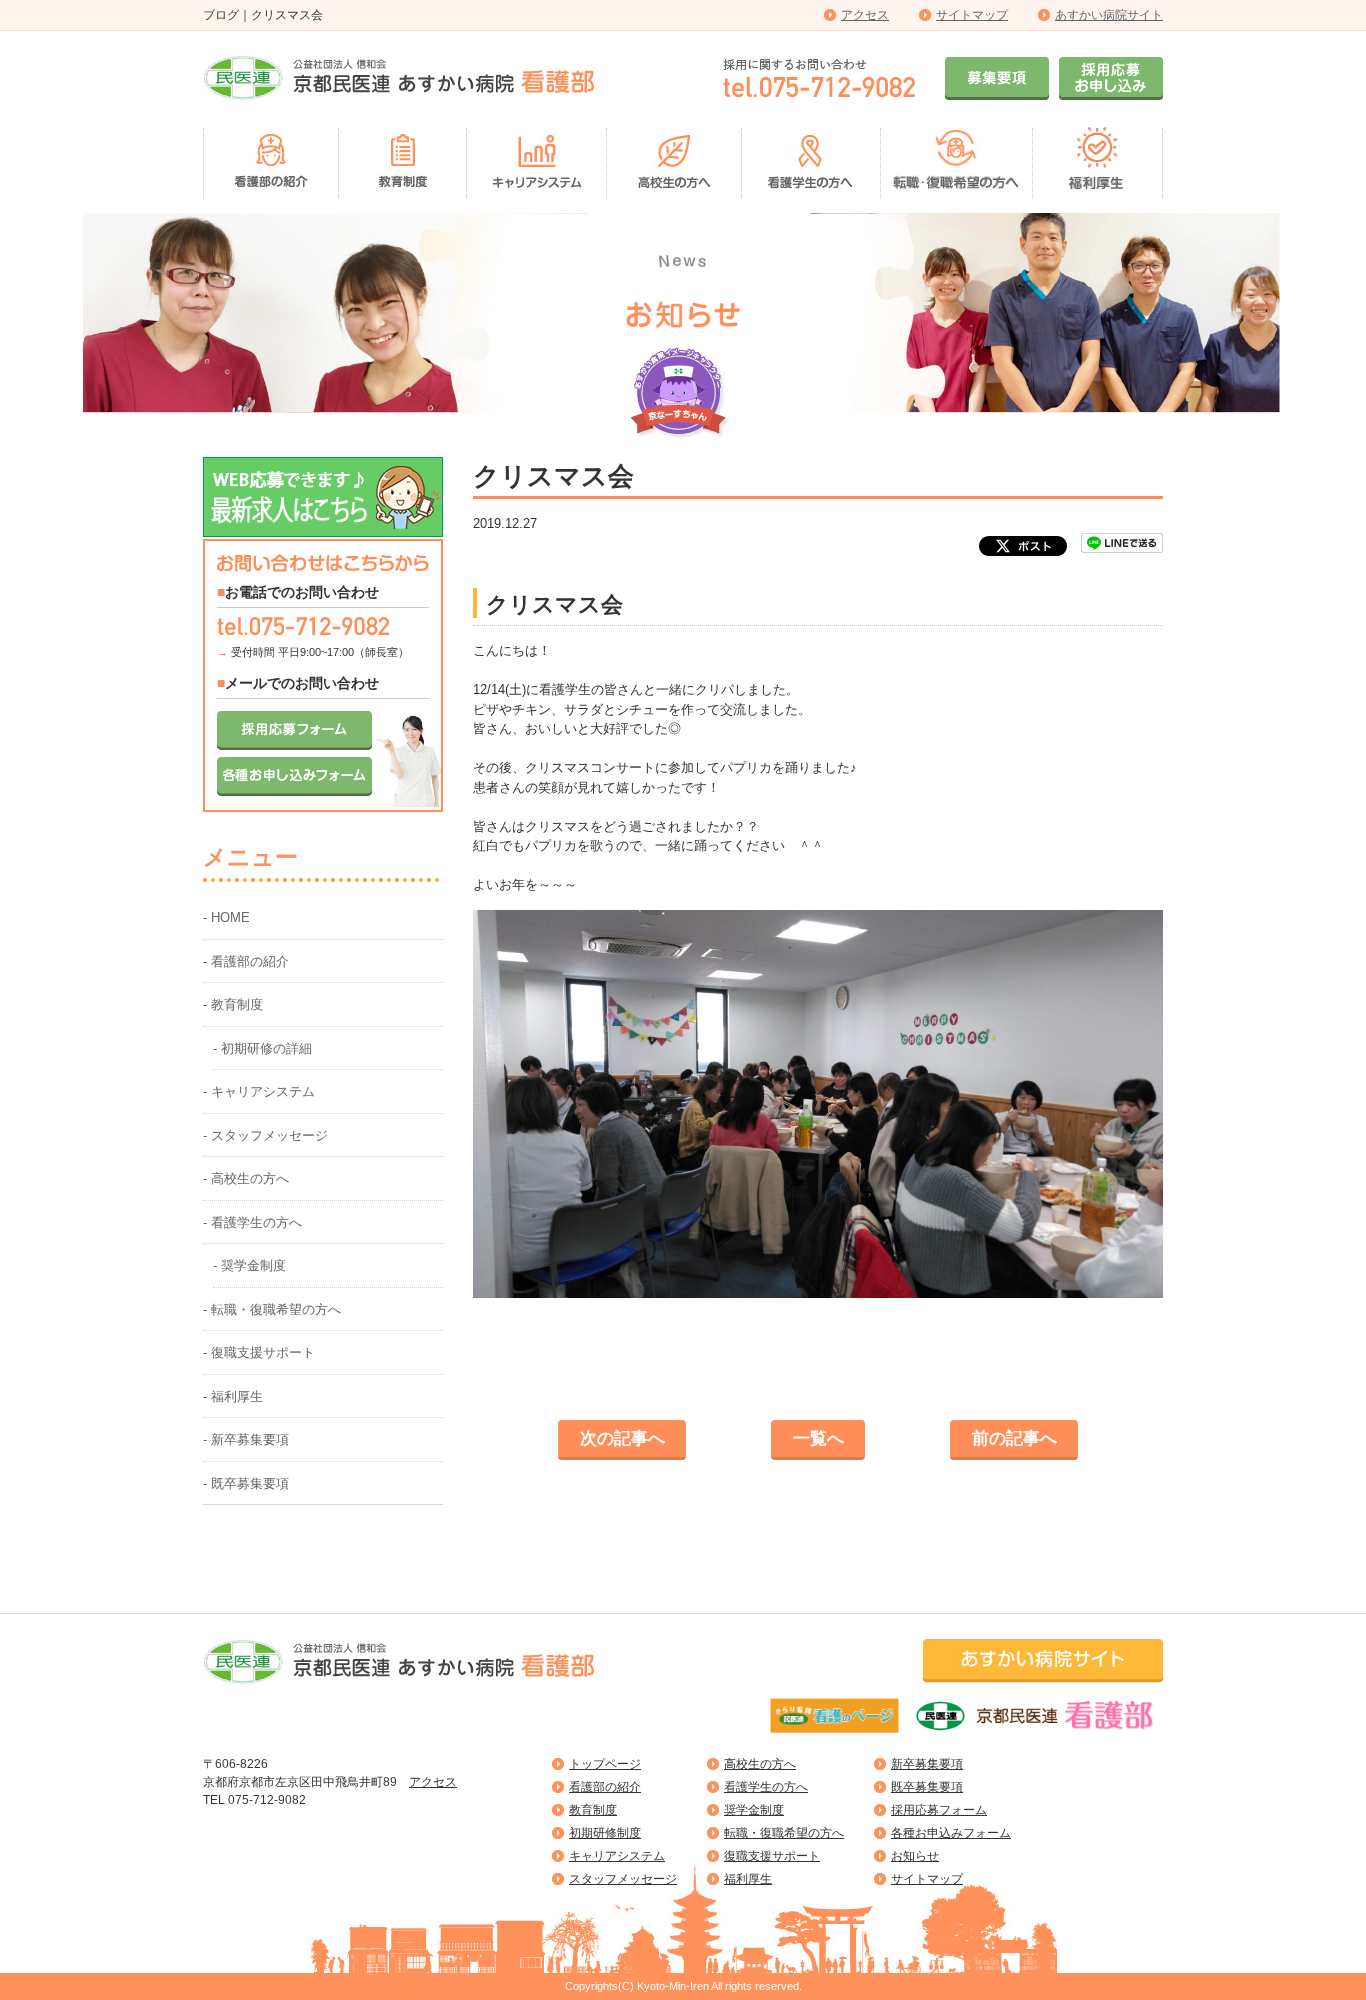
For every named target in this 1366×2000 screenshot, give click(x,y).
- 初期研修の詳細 (262, 1048)
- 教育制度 (233, 1004)
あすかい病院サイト (1109, 15)
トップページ (605, 1764)
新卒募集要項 (927, 1764)
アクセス (865, 15)
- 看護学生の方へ (252, 1222)
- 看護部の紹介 (246, 961)
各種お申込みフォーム (951, 1833)
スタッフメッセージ (623, 1879)
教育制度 (593, 1810)
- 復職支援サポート (259, 1352)
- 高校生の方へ (246, 1178)
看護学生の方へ (766, 1787)
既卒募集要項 (927, 1787)
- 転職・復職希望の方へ (272, 1309)
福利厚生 (748, 1879)
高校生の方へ (760, 1764)
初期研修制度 (605, 1833)
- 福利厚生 (233, 1396)
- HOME (226, 917)
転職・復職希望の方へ (784, 1833)
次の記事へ (622, 1438)
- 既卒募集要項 (246, 1483)
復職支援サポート (772, 1856)
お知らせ (915, 1856)
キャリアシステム (617, 1856)
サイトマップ (972, 15)
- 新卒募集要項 (246, 1439)
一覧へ (818, 1438)
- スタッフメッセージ (265, 1135)
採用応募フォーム (939, 1810)
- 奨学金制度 (249, 1265)
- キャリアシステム (259, 1091)
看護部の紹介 (605, 1787)
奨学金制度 (754, 1810)
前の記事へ (1014, 1438)
